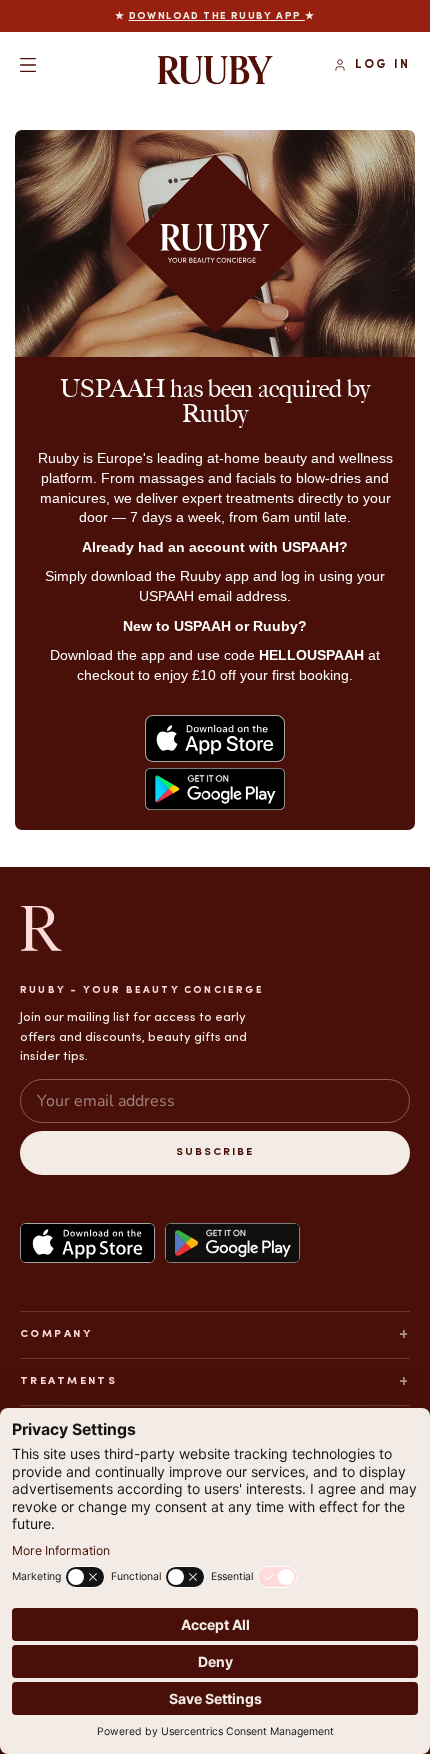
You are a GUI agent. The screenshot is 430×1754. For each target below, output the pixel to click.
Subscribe (215, 1152)
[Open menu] (28, 65)
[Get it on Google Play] (232, 1243)
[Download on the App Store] (87, 1243)
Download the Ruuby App (217, 16)
